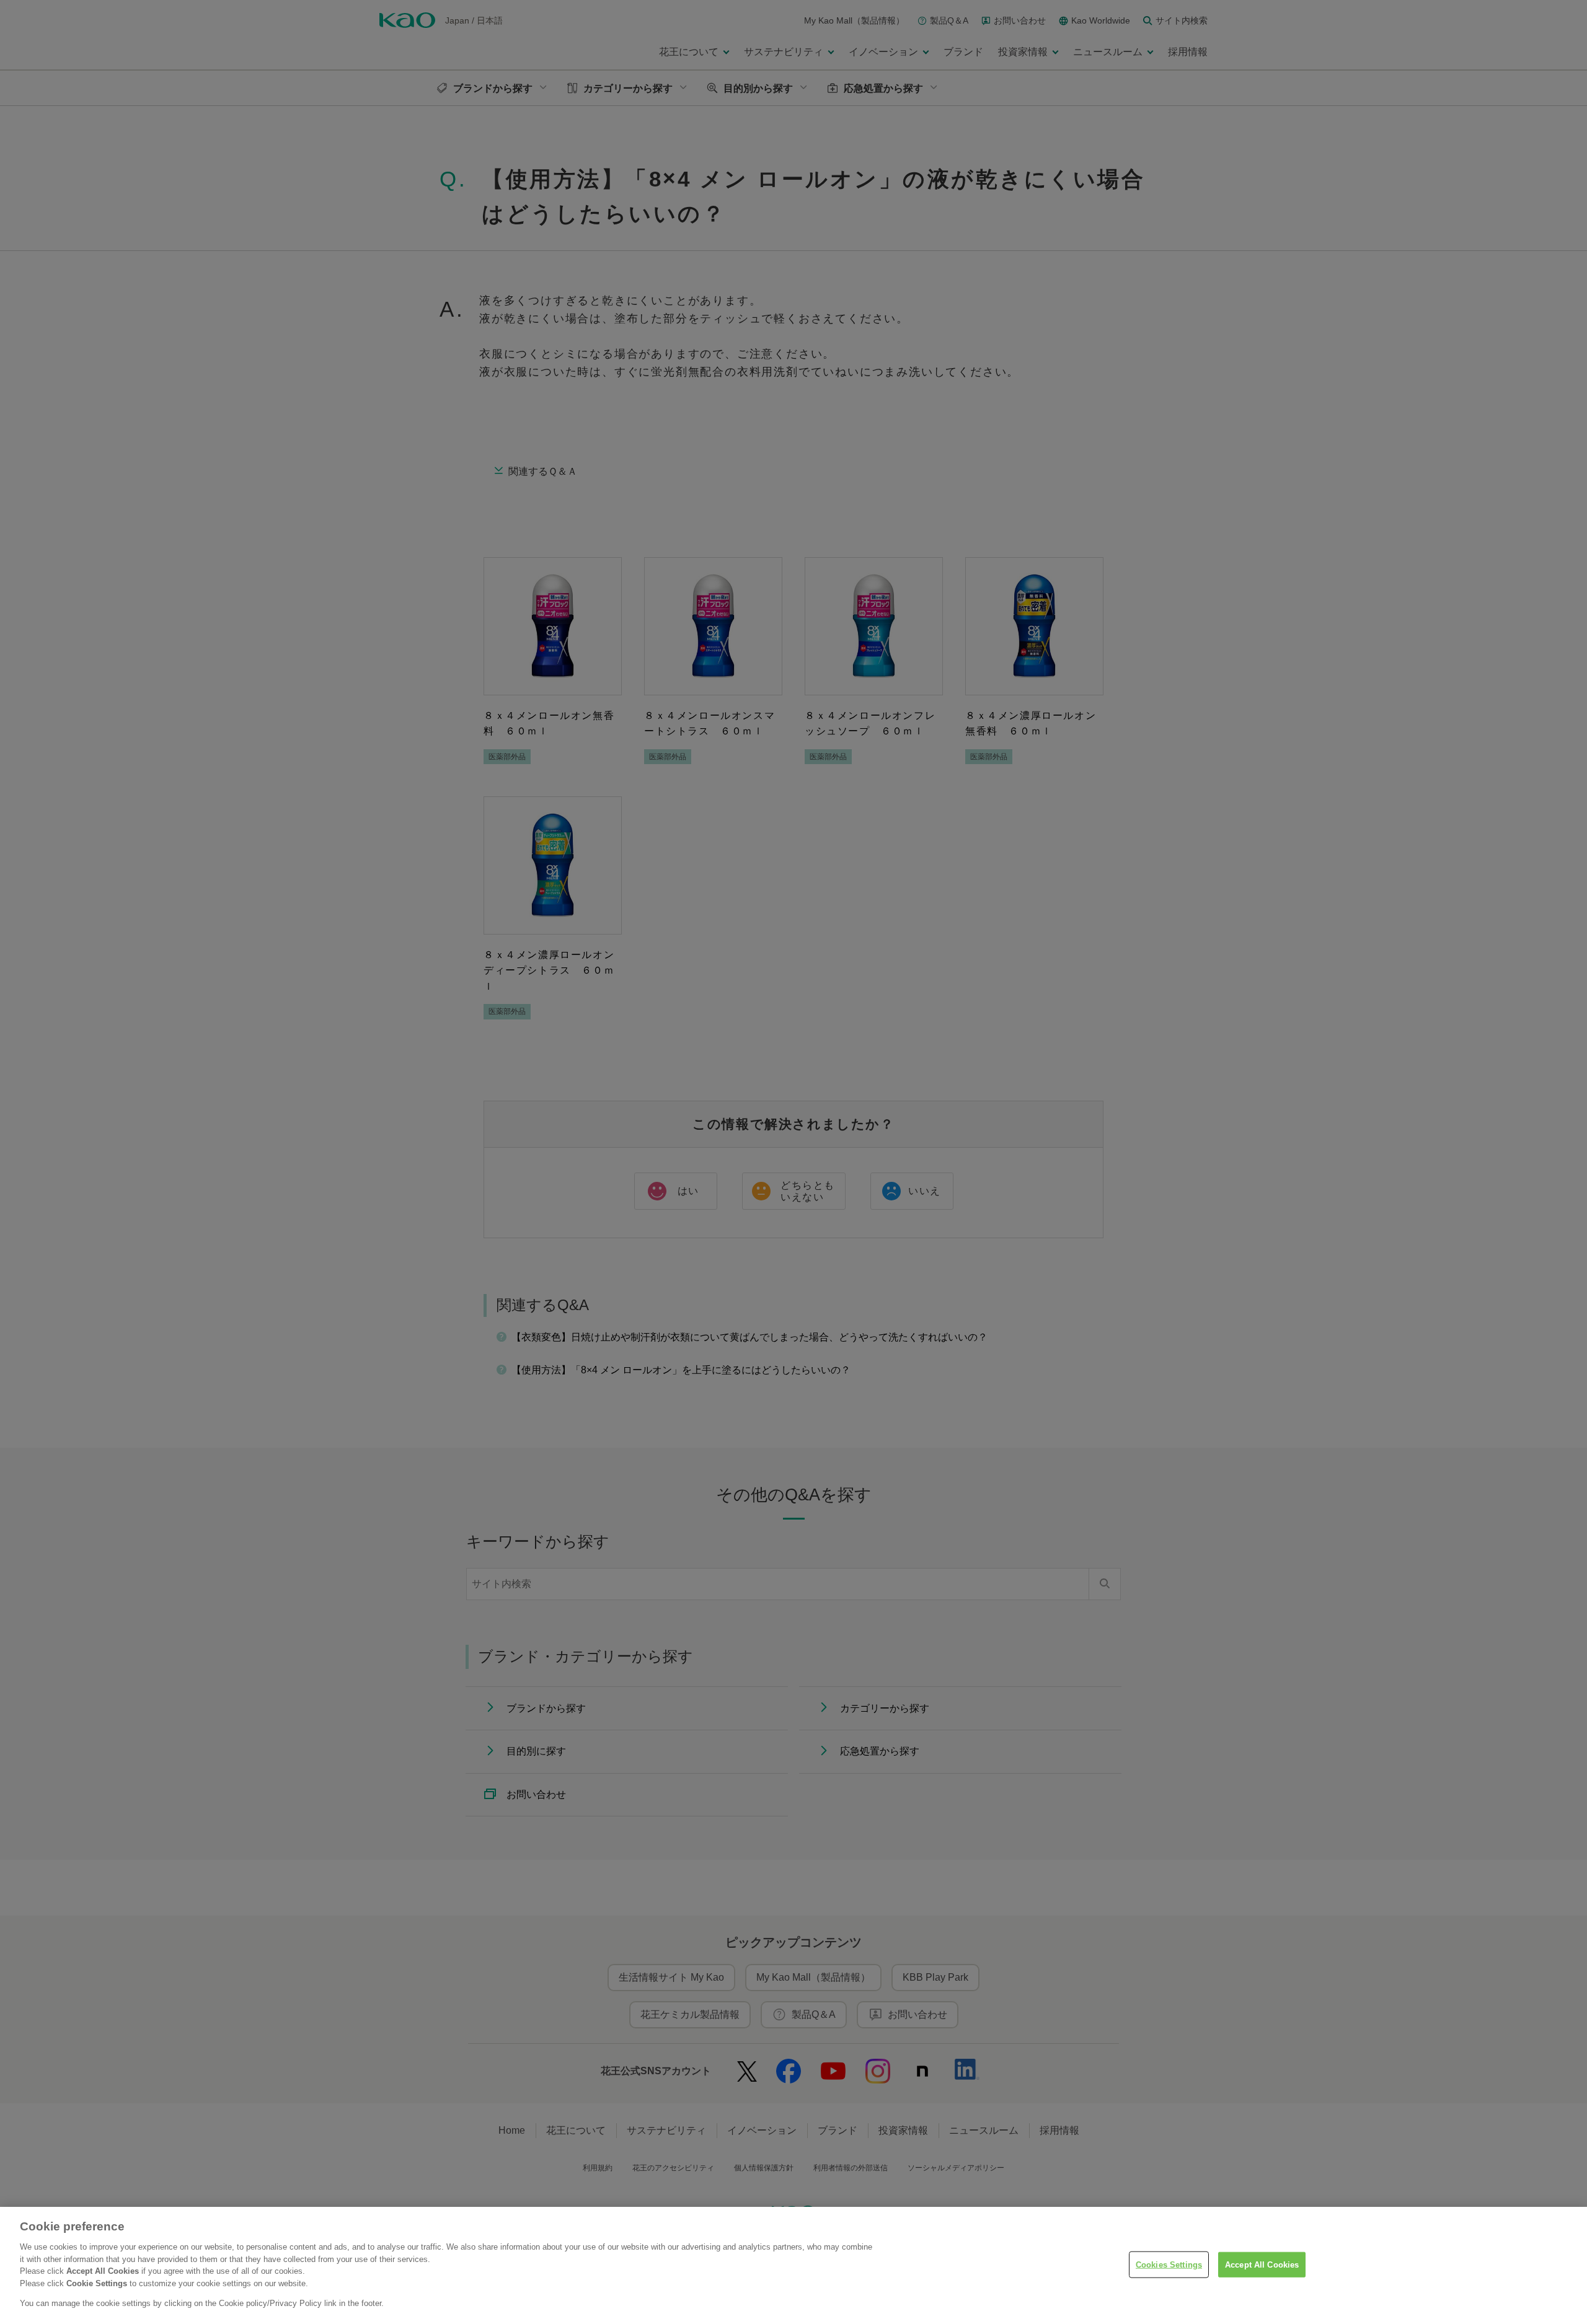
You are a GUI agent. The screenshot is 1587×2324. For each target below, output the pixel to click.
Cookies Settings (1169, 2264)
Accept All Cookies (1262, 2264)
